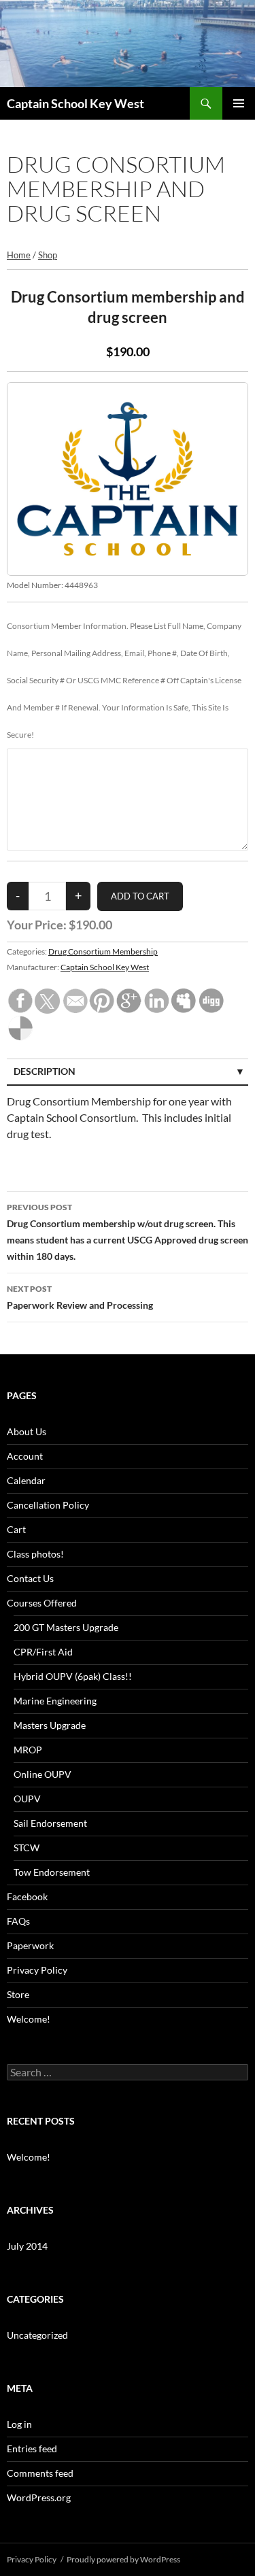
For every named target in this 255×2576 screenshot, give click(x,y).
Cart (16, 1529)
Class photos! (35, 1554)
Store (18, 1994)
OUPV (27, 1799)
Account (25, 1456)
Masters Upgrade (50, 1725)
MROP (28, 1750)
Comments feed (40, 2473)
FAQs (18, 1921)
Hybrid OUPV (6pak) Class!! (73, 1676)
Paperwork (30, 1945)
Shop (48, 255)
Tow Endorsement (52, 1872)
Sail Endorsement (50, 1823)
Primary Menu (239, 103)
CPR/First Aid (43, 1652)
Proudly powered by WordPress (123, 2559)
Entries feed (32, 2449)
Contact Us (30, 1578)
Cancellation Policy (48, 1505)
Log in (19, 2424)
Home (19, 255)
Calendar (26, 1480)
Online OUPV (42, 1774)
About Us (27, 1431)
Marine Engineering (55, 1701)
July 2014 (27, 2246)
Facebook (27, 1896)
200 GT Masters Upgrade (66, 1627)
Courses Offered (42, 1603)
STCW (27, 1848)
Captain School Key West (75, 103)
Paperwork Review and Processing (80, 1297)
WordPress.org (39, 2497)
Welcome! (29, 2019)
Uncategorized (37, 2335)
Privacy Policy (37, 1970)
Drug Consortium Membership (103, 951)
